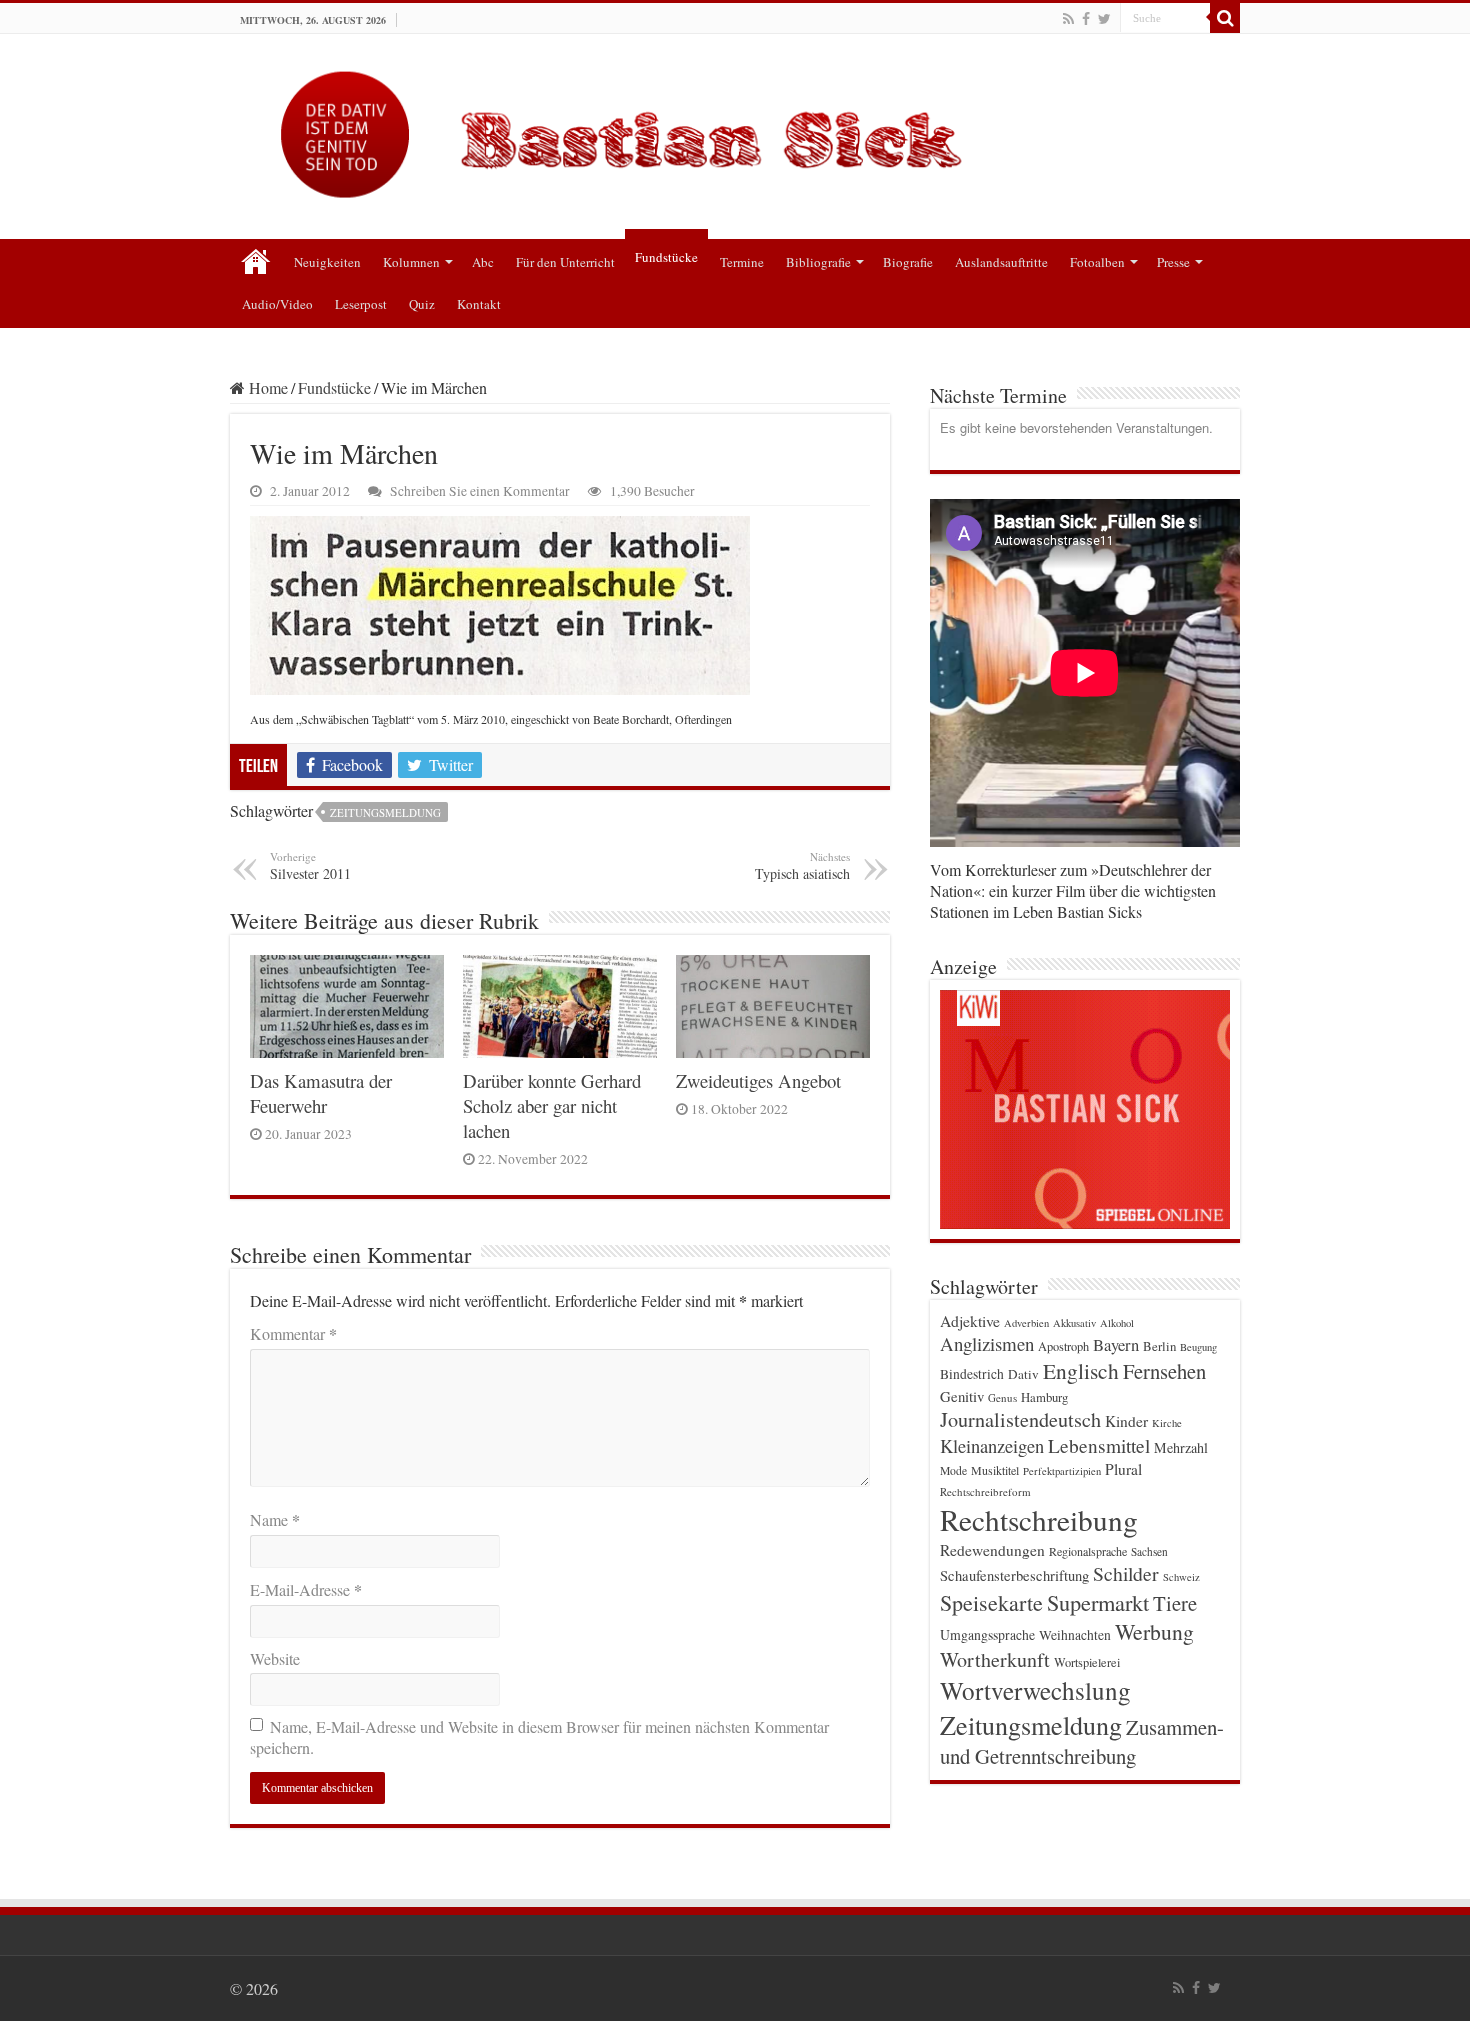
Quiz (422, 304)
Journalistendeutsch (1020, 1419)
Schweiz (1181, 1577)
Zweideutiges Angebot (758, 1080)
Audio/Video (277, 304)
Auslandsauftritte (1001, 262)
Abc (483, 262)
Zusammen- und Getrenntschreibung (1082, 1741)
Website (275, 1658)
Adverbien (1026, 1323)
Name (275, 1519)
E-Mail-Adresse (306, 1589)
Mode (953, 1470)
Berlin (1159, 1346)
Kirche (1167, 1423)
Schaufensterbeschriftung (1014, 1575)
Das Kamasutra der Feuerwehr (321, 1093)
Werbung (1154, 1631)
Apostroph (1063, 1346)
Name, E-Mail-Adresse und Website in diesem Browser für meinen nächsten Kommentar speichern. (539, 1737)
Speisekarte (991, 1602)
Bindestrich (972, 1374)
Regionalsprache (1088, 1551)
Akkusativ (1074, 1323)
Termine (742, 262)
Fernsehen (1164, 1371)
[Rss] (1068, 19)
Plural (1123, 1469)
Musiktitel (995, 1470)
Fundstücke (666, 257)
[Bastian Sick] (735, 129)
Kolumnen (411, 262)
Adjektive (970, 1320)
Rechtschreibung (1039, 1519)
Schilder (1126, 1573)
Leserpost (361, 304)
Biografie (908, 262)
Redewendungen (992, 1550)
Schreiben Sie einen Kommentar (480, 491)
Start (256, 260)
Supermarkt (1098, 1602)
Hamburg (1044, 1397)
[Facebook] (1086, 19)
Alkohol (1117, 1323)
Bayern (1116, 1344)
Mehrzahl (1181, 1447)
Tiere (1175, 1603)
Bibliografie (818, 262)
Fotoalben (1097, 262)
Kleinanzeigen (992, 1445)
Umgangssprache (987, 1634)
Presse (1173, 262)
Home (266, 387)
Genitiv (962, 1396)
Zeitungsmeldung (385, 812)
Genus (1002, 1397)
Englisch (1081, 1370)
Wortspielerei (1087, 1662)
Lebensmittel (1099, 1445)
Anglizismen (987, 1343)
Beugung (1198, 1347)
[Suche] (1225, 18)
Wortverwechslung (1035, 1690)
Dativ (1023, 1374)
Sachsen (1149, 1551)
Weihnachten (1075, 1635)
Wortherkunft (995, 1659)
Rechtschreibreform (985, 1491)
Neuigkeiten (327, 262)
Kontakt (479, 304)
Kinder (1126, 1421)
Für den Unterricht (565, 262)
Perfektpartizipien (1062, 1471)
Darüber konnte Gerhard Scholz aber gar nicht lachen (552, 1105)
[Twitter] (1104, 19)
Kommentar (293, 1333)
